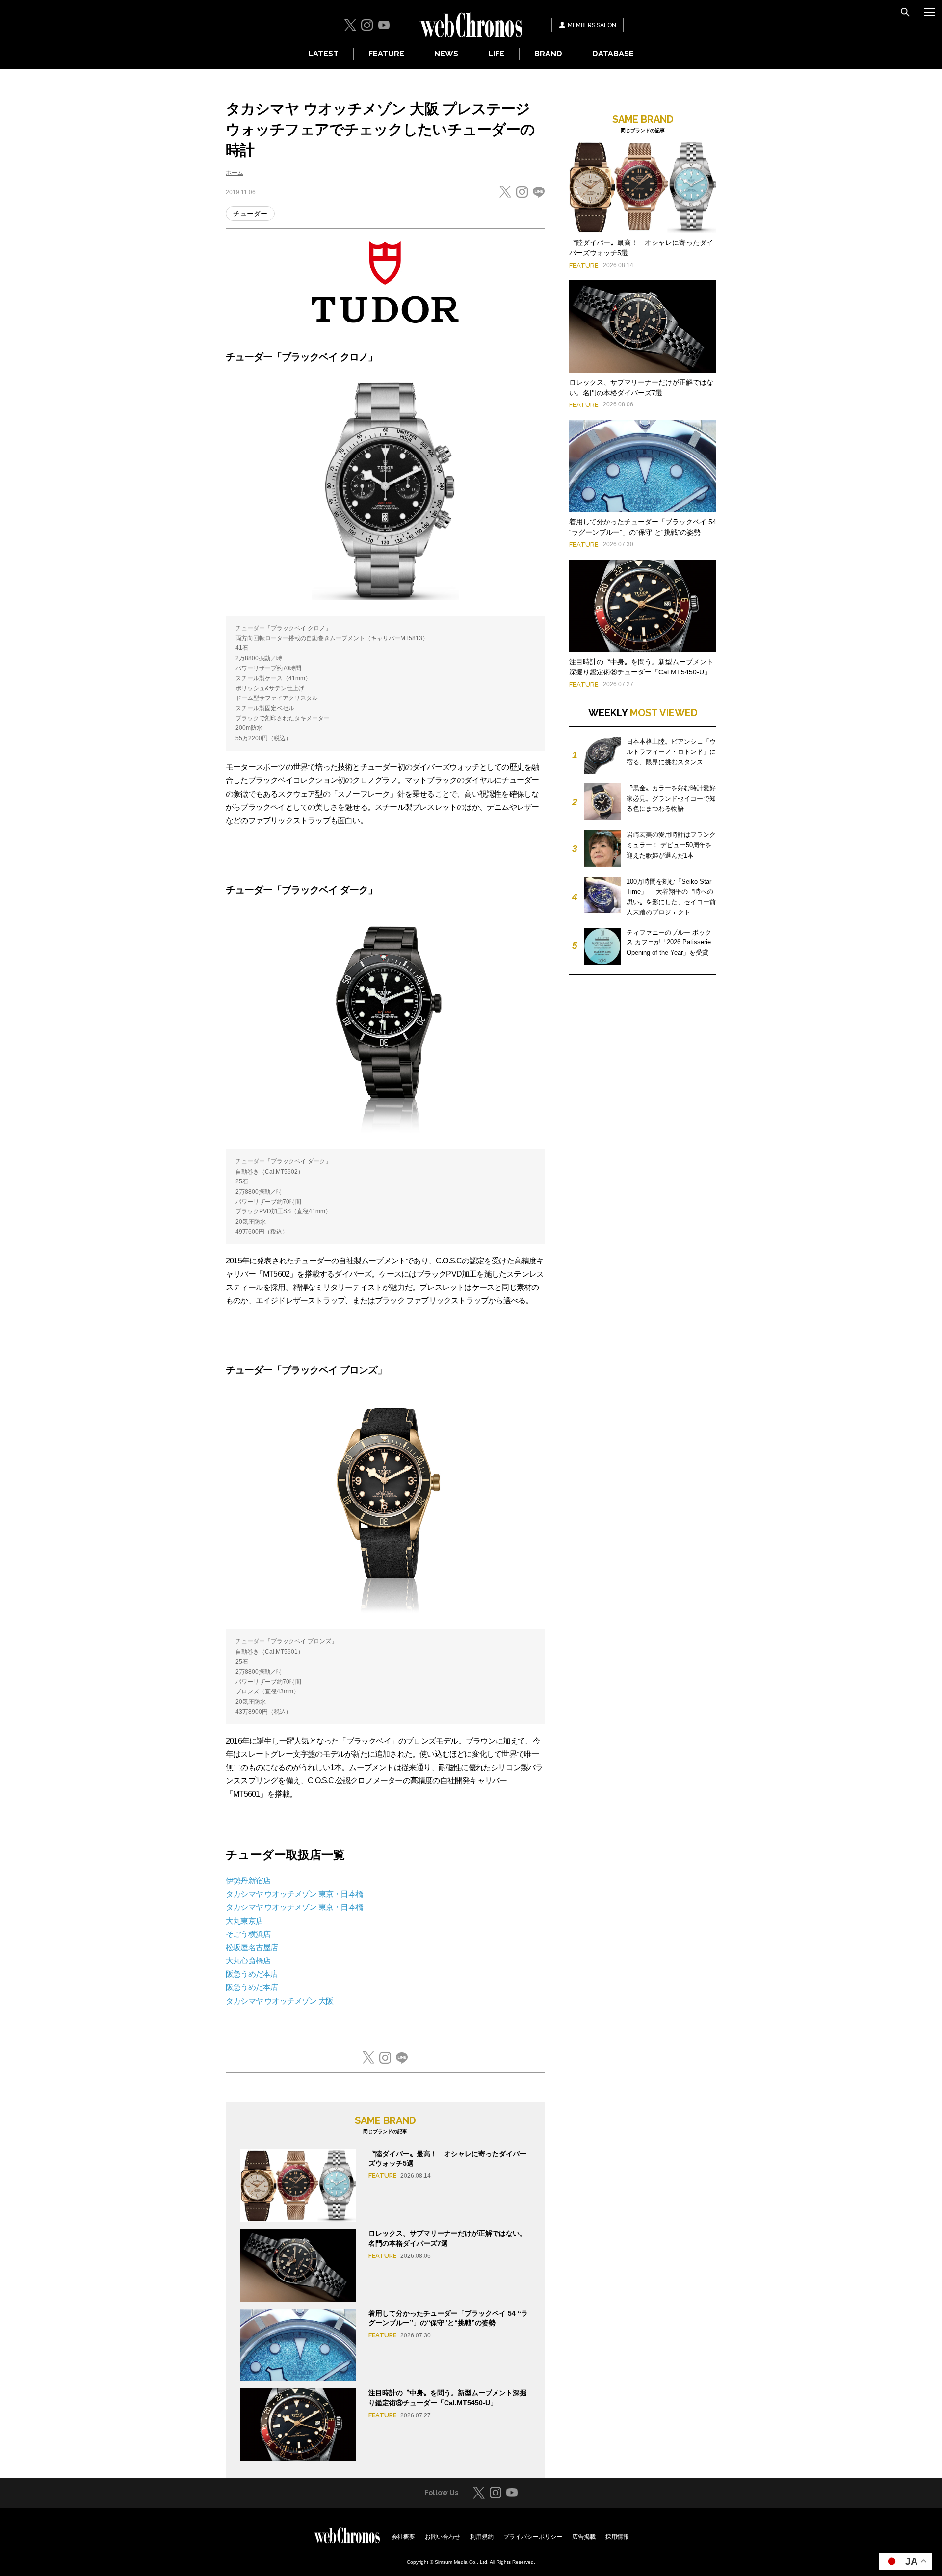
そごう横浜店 (248, 1934)
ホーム (235, 173)
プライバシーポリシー (533, 2537)
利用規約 (482, 2537)
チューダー (250, 214)
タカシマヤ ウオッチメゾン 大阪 (279, 2001)
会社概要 (403, 2537)
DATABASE (613, 54)
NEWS (446, 54)
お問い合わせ (443, 2537)
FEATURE (386, 54)
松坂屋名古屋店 (252, 1947)
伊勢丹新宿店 (248, 1881)
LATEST (323, 54)
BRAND (548, 54)
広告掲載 (584, 2537)
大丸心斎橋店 (248, 1961)
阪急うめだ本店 (252, 1974)
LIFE (496, 54)
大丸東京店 (244, 1921)
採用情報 (617, 2537)
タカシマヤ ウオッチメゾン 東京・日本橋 (294, 1894)
